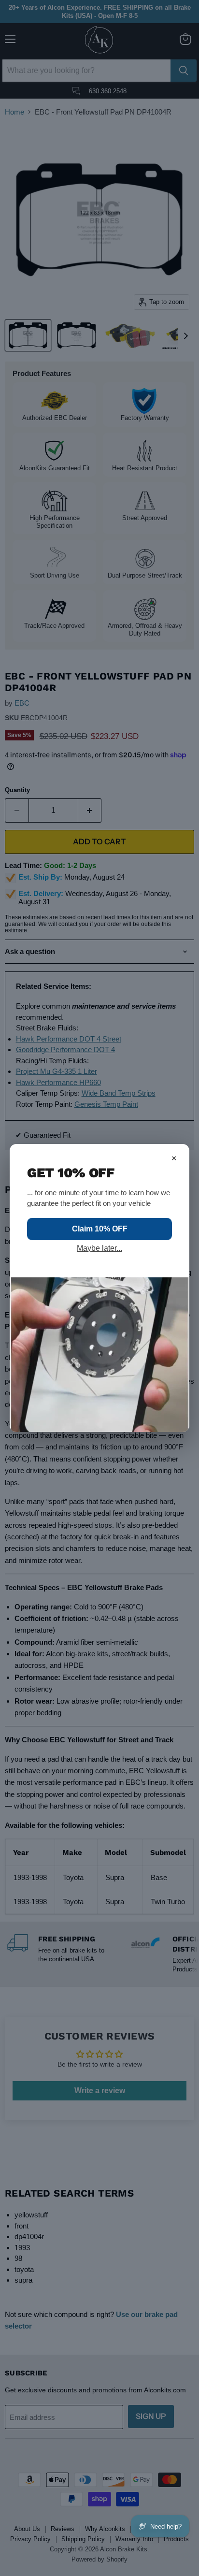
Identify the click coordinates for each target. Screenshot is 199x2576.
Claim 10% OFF (100, 1229)
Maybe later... (99, 1248)
